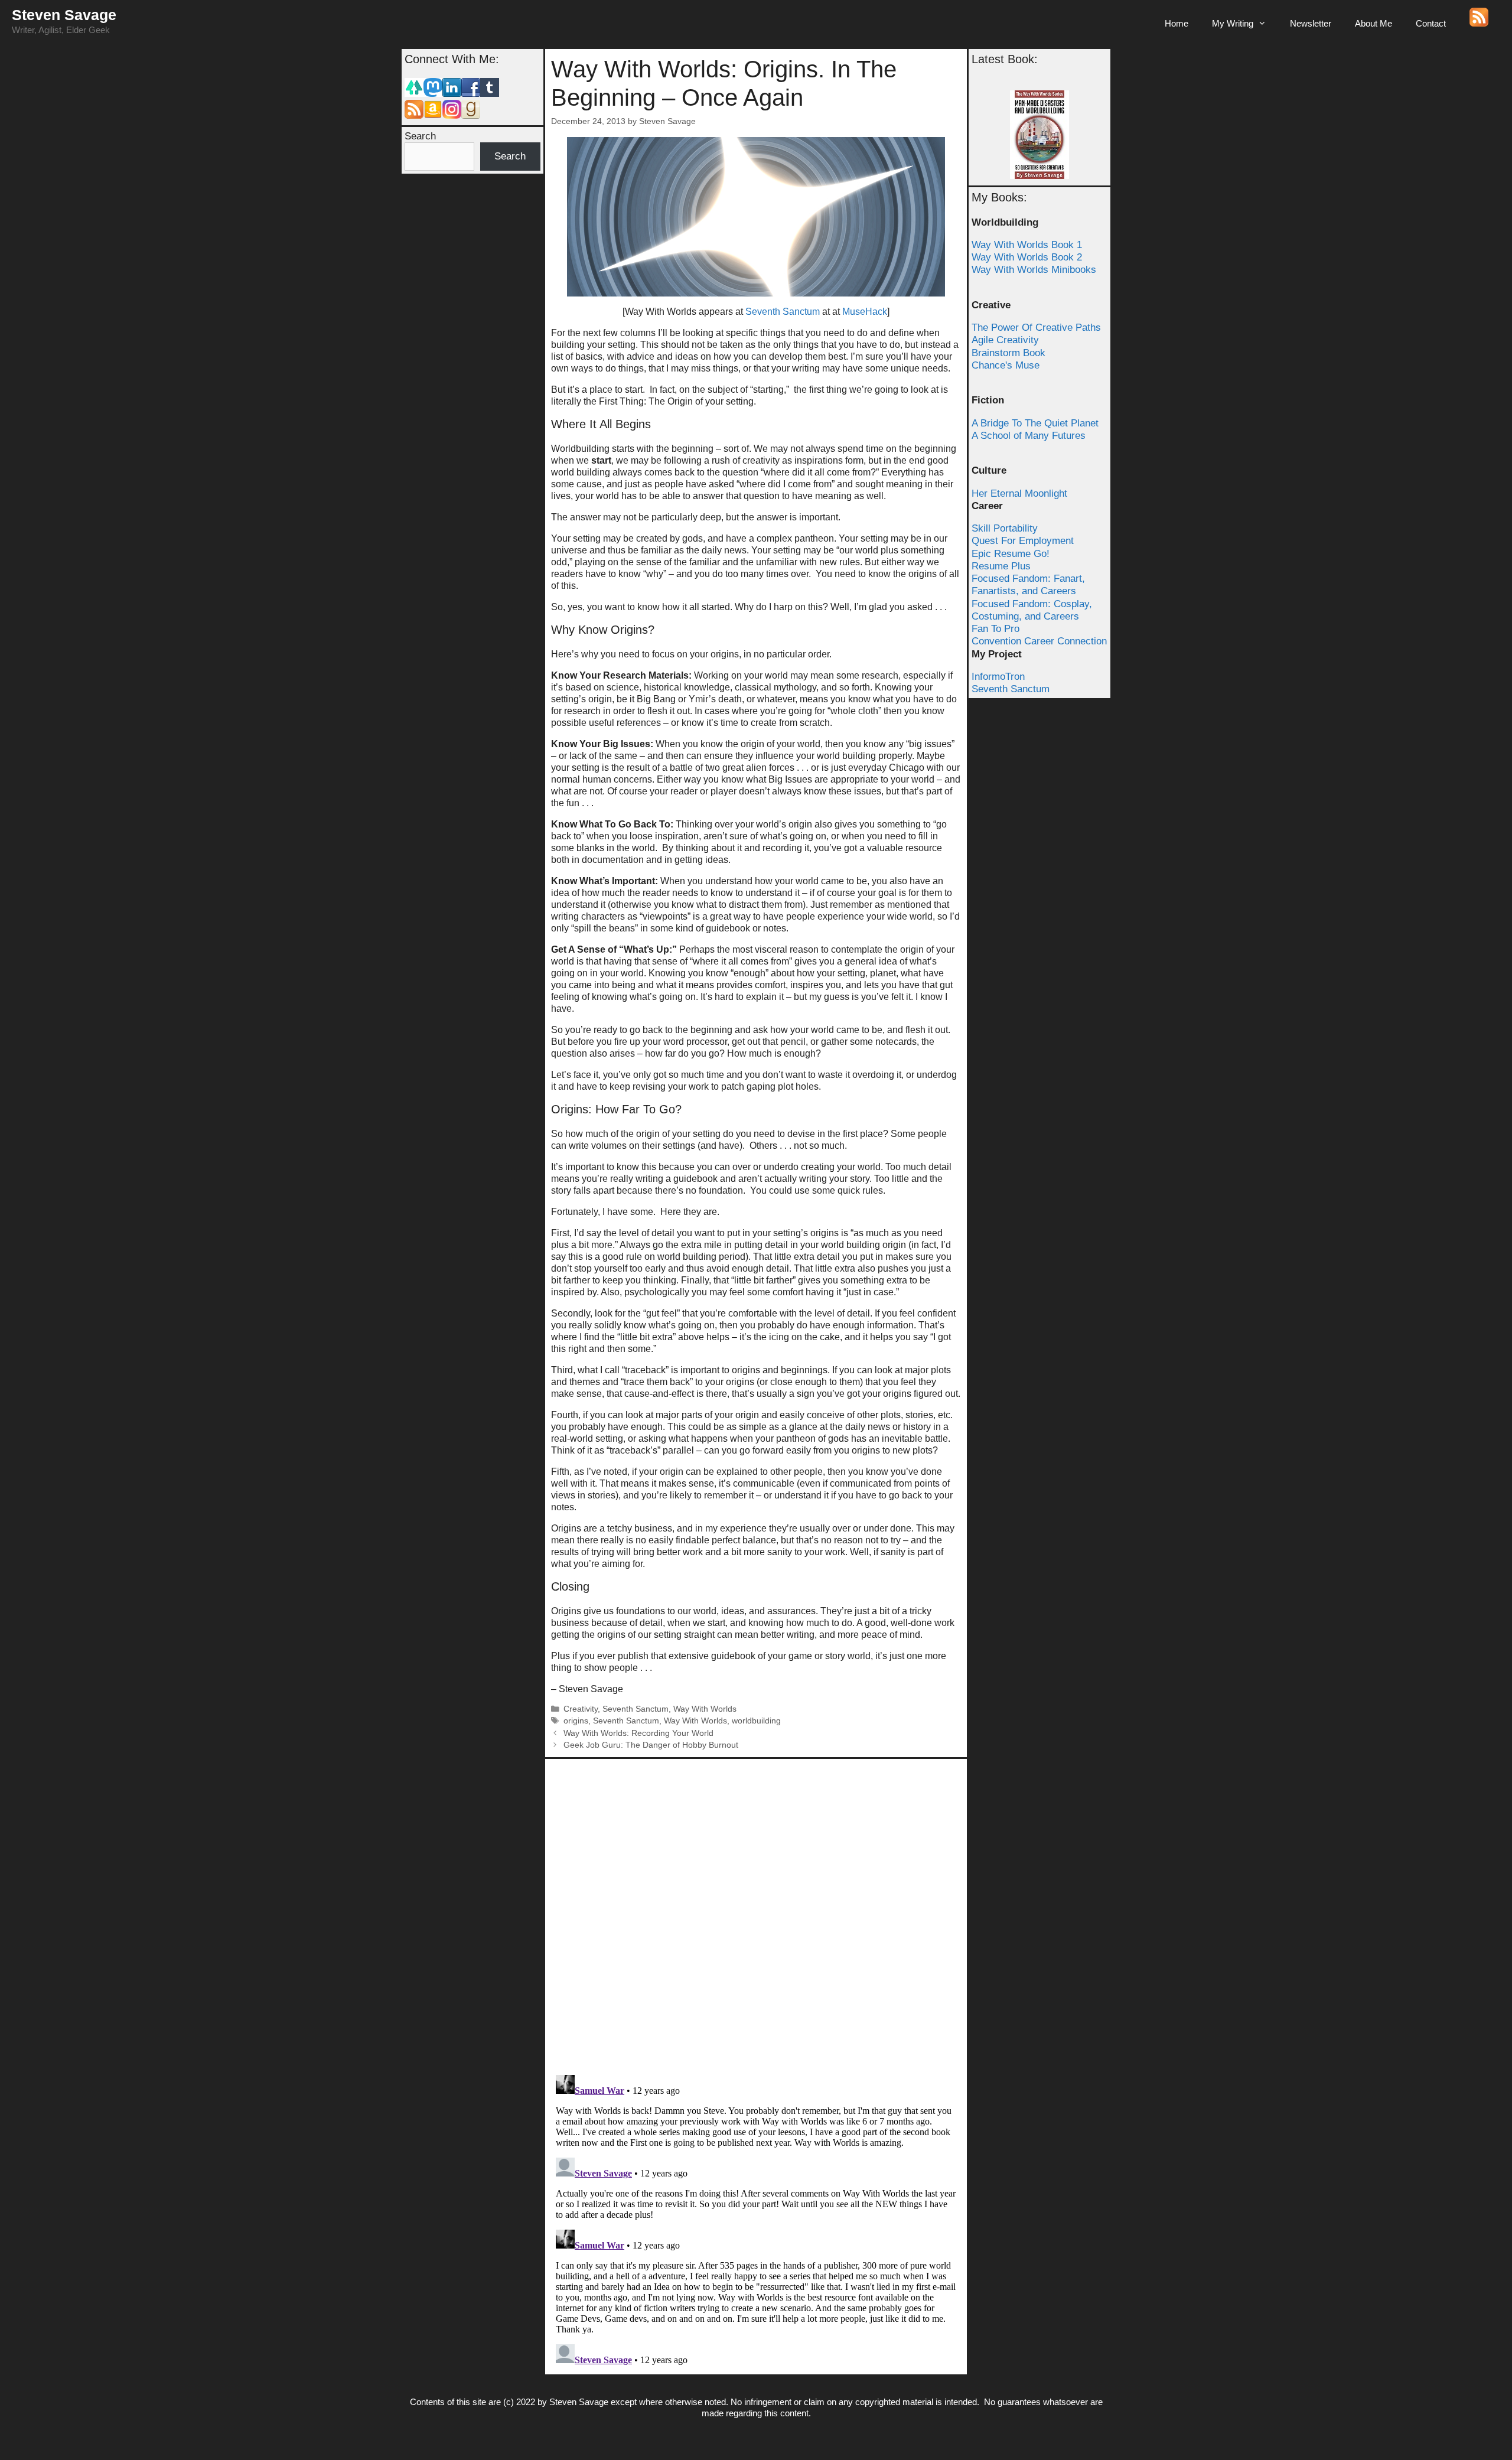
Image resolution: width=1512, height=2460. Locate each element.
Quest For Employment (1023, 541)
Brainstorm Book (1008, 353)
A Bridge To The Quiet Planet (1035, 423)
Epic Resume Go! (1011, 554)
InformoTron (998, 677)
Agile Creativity (1005, 340)
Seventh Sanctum (783, 312)
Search (420, 136)
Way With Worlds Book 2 (1027, 257)
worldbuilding (756, 1721)
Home (1177, 23)
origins (576, 1721)
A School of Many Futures (1029, 436)
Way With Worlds (705, 1709)
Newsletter (1311, 23)
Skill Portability (1005, 528)
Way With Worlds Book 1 (1027, 245)
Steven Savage (64, 15)
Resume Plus (1001, 566)
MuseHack (865, 312)
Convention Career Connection (1039, 641)
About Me (1373, 23)
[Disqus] (756, 1912)
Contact (1431, 23)
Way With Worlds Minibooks (1034, 270)
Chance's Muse (1006, 365)
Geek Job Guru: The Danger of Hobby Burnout (651, 1745)
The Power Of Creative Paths (1036, 328)
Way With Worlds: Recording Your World (638, 1733)
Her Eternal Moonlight (1019, 493)
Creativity (581, 1709)
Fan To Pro (995, 629)
